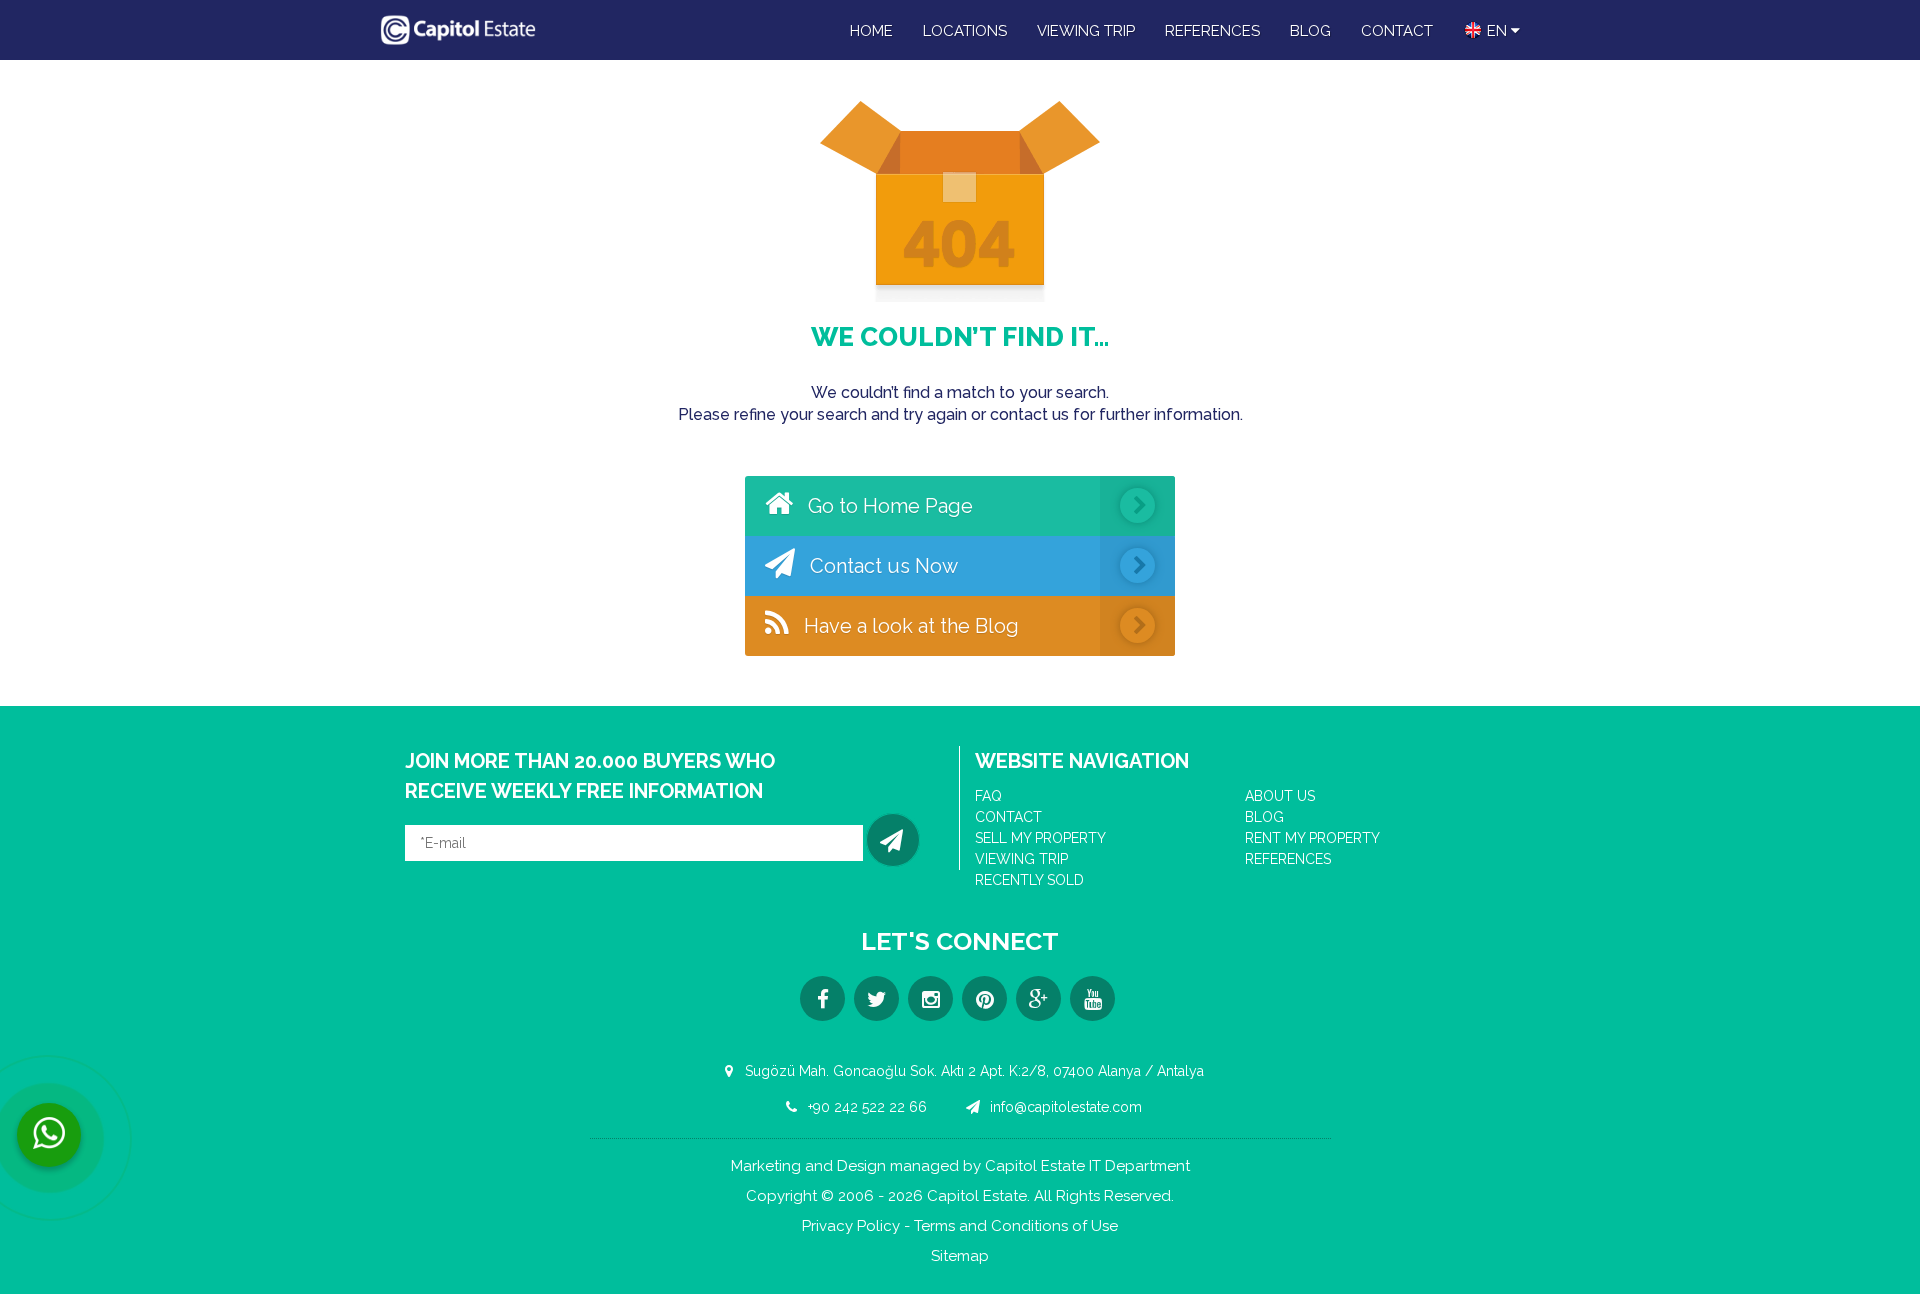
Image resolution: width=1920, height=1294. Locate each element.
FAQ (988, 796)
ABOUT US (1280, 796)
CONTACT (1397, 31)
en (1497, 31)
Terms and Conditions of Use (1016, 1226)
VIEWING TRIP (1086, 31)
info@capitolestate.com (1064, 1107)
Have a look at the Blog (909, 626)
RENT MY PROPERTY (1312, 838)
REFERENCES (1212, 31)
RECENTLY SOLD (1029, 880)
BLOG (1310, 31)
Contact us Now (881, 566)
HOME (871, 31)
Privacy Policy (851, 1226)
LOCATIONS (965, 31)
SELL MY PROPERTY (1040, 838)
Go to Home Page (888, 506)
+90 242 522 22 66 (865, 1107)
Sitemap (960, 1256)
